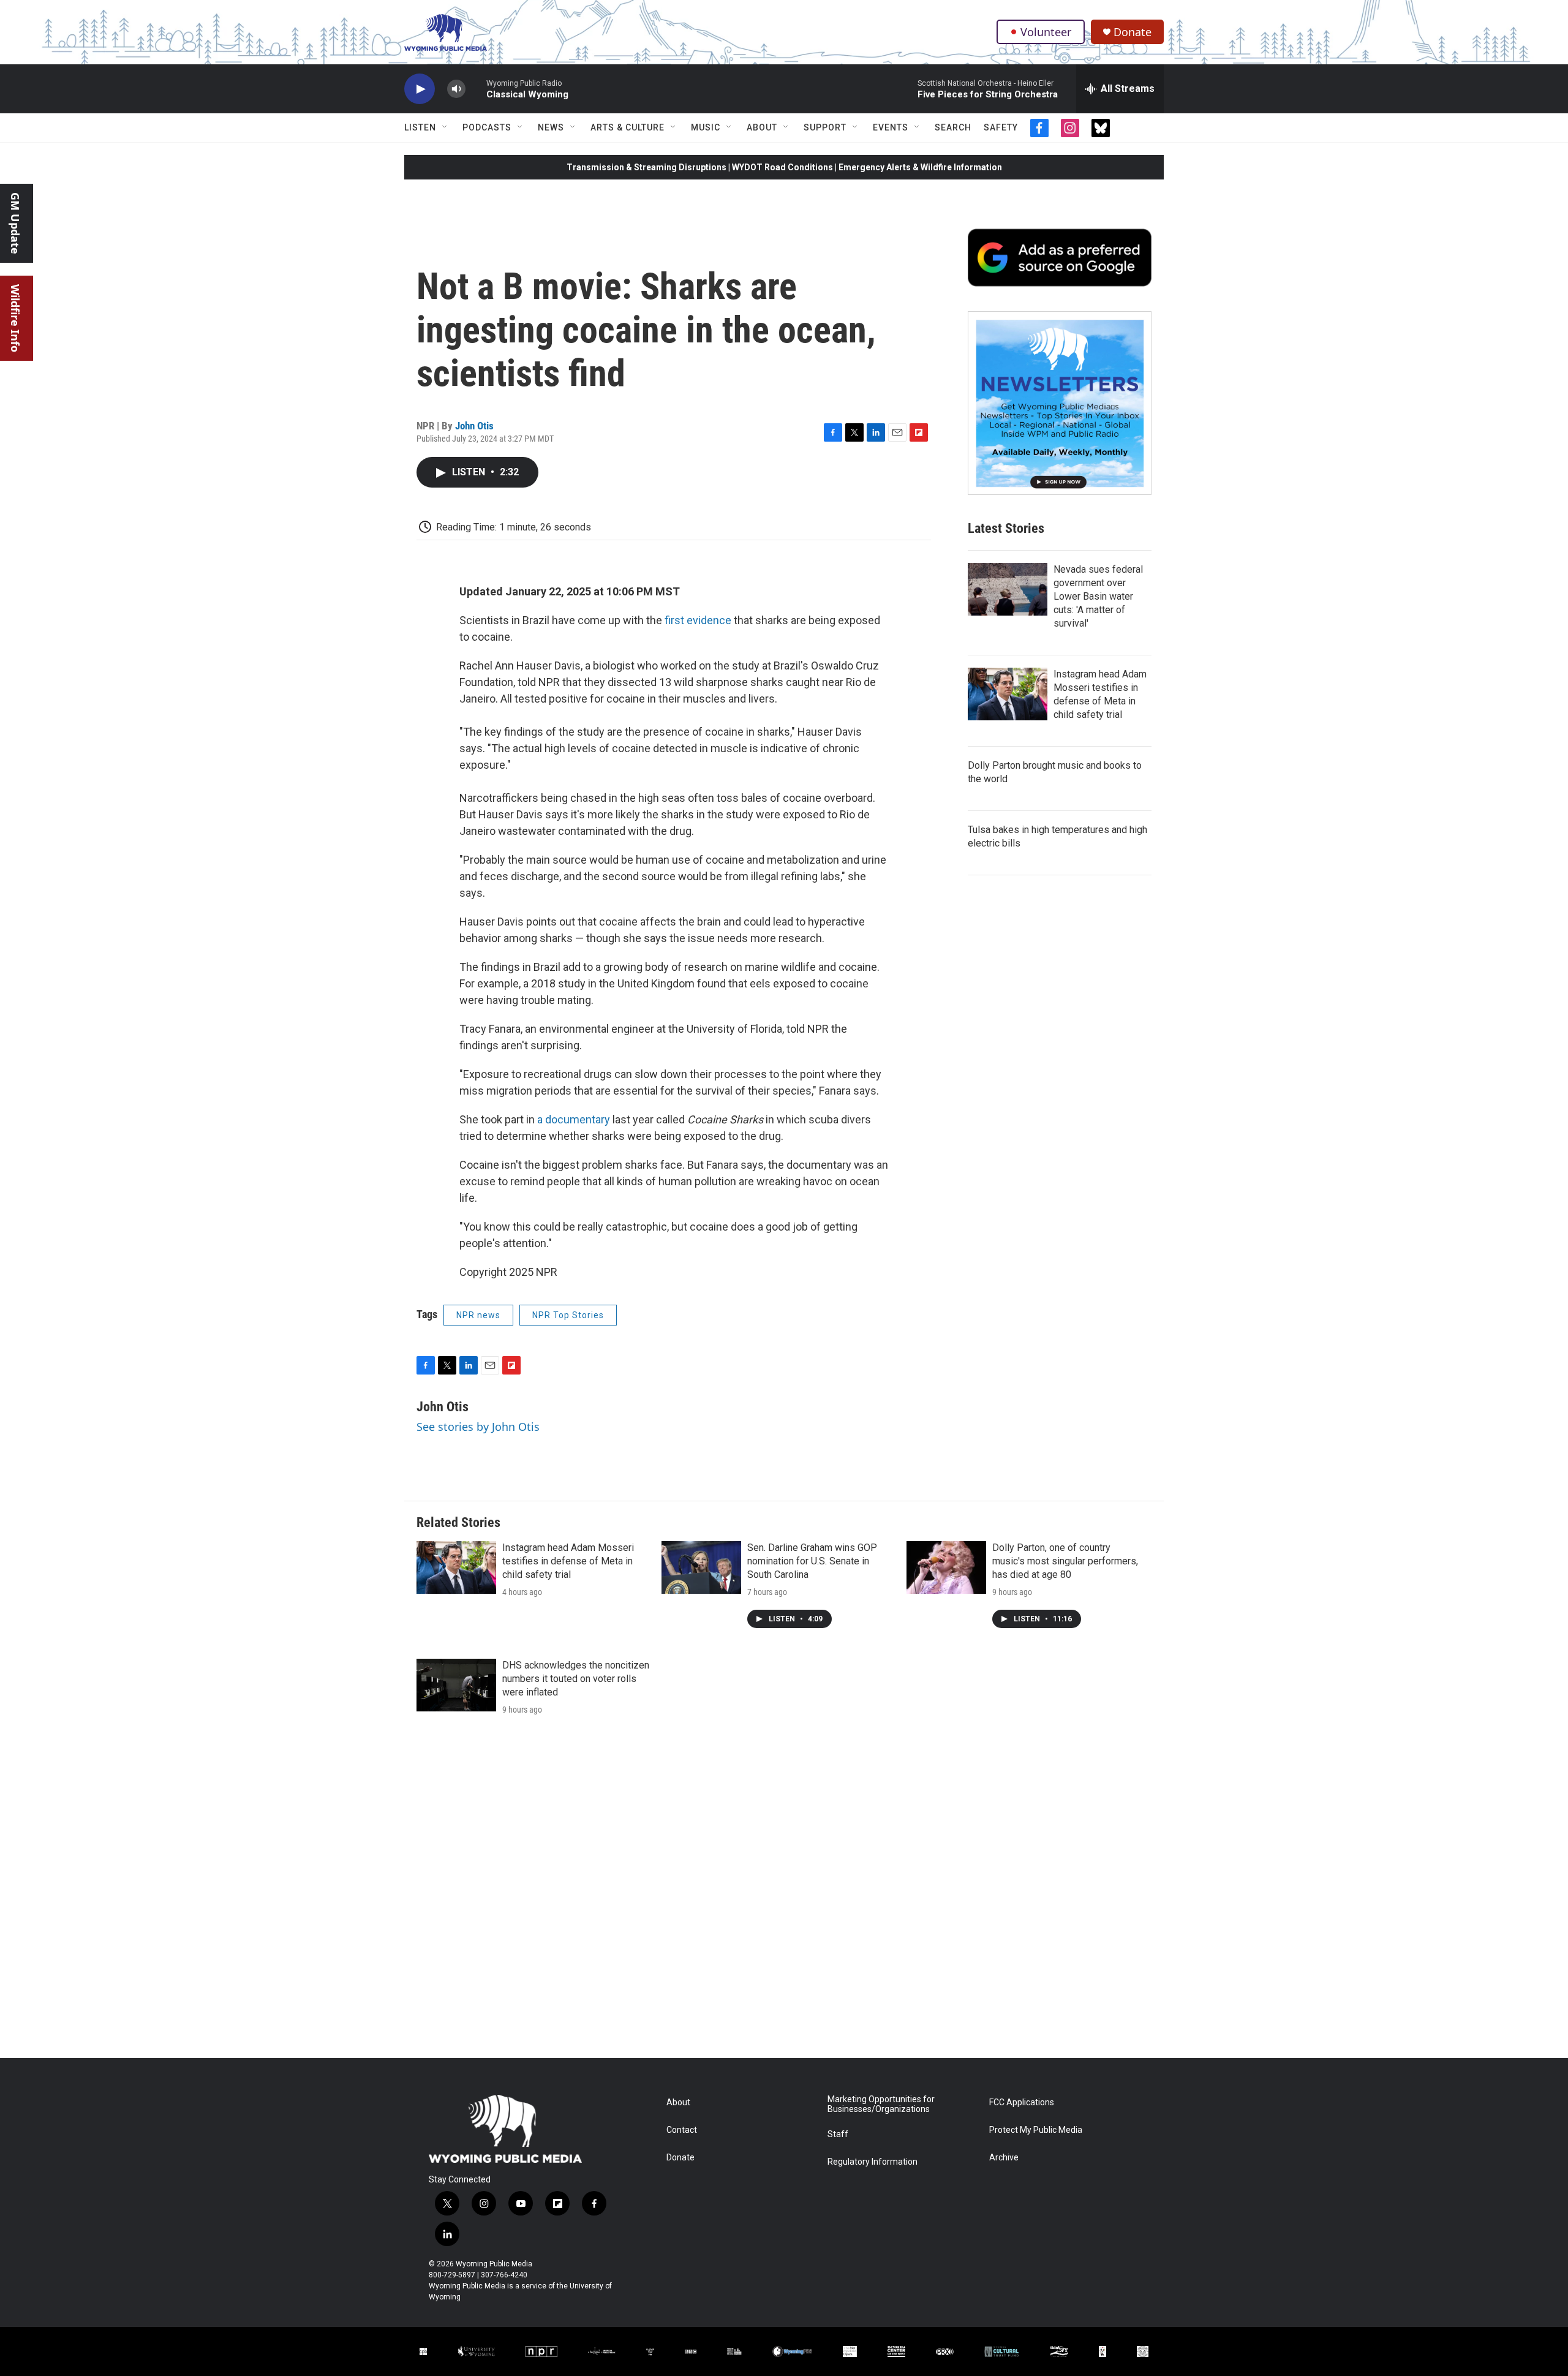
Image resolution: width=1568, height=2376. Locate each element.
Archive (1004, 2158)
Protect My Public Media (1036, 2130)
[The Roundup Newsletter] (1060, 403)
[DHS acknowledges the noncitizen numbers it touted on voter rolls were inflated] (456, 1685)
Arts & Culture (628, 127)
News (551, 127)
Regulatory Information (873, 2162)
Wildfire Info (15, 318)
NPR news (478, 1315)
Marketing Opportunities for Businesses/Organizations (881, 2104)
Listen (420, 127)
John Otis (474, 426)
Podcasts (487, 127)
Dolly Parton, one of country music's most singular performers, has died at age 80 (1065, 1561)
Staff (838, 2134)
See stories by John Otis (478, 1427)
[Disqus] (784, 1893)
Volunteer (1046, 32)
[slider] (476, 89)
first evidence (698, 620)
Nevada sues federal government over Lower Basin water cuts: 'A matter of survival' (1098, 596)
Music (706, 127)
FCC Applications (1022, 2103)
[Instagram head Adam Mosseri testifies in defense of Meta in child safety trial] (1008, 694)
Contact (682, 2130)
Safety (1001, 127)
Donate (1133, 32)
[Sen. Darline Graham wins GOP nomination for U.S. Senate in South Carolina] (701, 1567)
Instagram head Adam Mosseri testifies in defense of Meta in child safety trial (568, 1561)
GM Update (15, 223)
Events (891, 127)
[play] (420, 89)
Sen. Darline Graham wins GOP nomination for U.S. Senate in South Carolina (812, 1561)
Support (825, 127)
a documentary (574, 1119)
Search (953, 127)
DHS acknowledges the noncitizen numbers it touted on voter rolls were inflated (576, 1679)
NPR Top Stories (568, 1315)
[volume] (456, 89)
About (762, 127)
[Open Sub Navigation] (445, 127)
